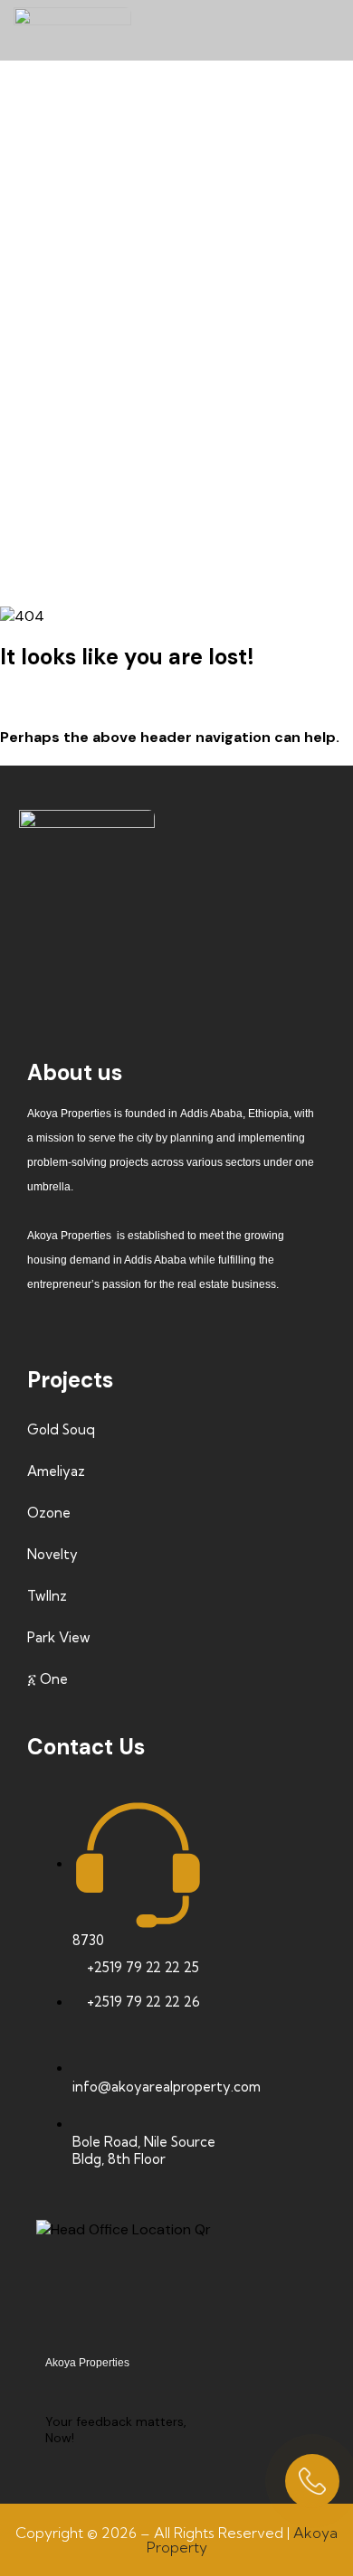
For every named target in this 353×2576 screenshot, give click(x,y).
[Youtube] (225, 922)
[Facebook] (65, 922)
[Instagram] (172, 922)
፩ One (48, 1679)
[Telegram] (172, 972)
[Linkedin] (279, 922)
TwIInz (47, 1596)
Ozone (49, 1513)
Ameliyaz (56, 1471)
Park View (59, 1637)
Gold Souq (61, 1429)
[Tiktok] (119, 922)
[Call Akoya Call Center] (312, 2481)
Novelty (52, 1554)
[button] (324, 30)
